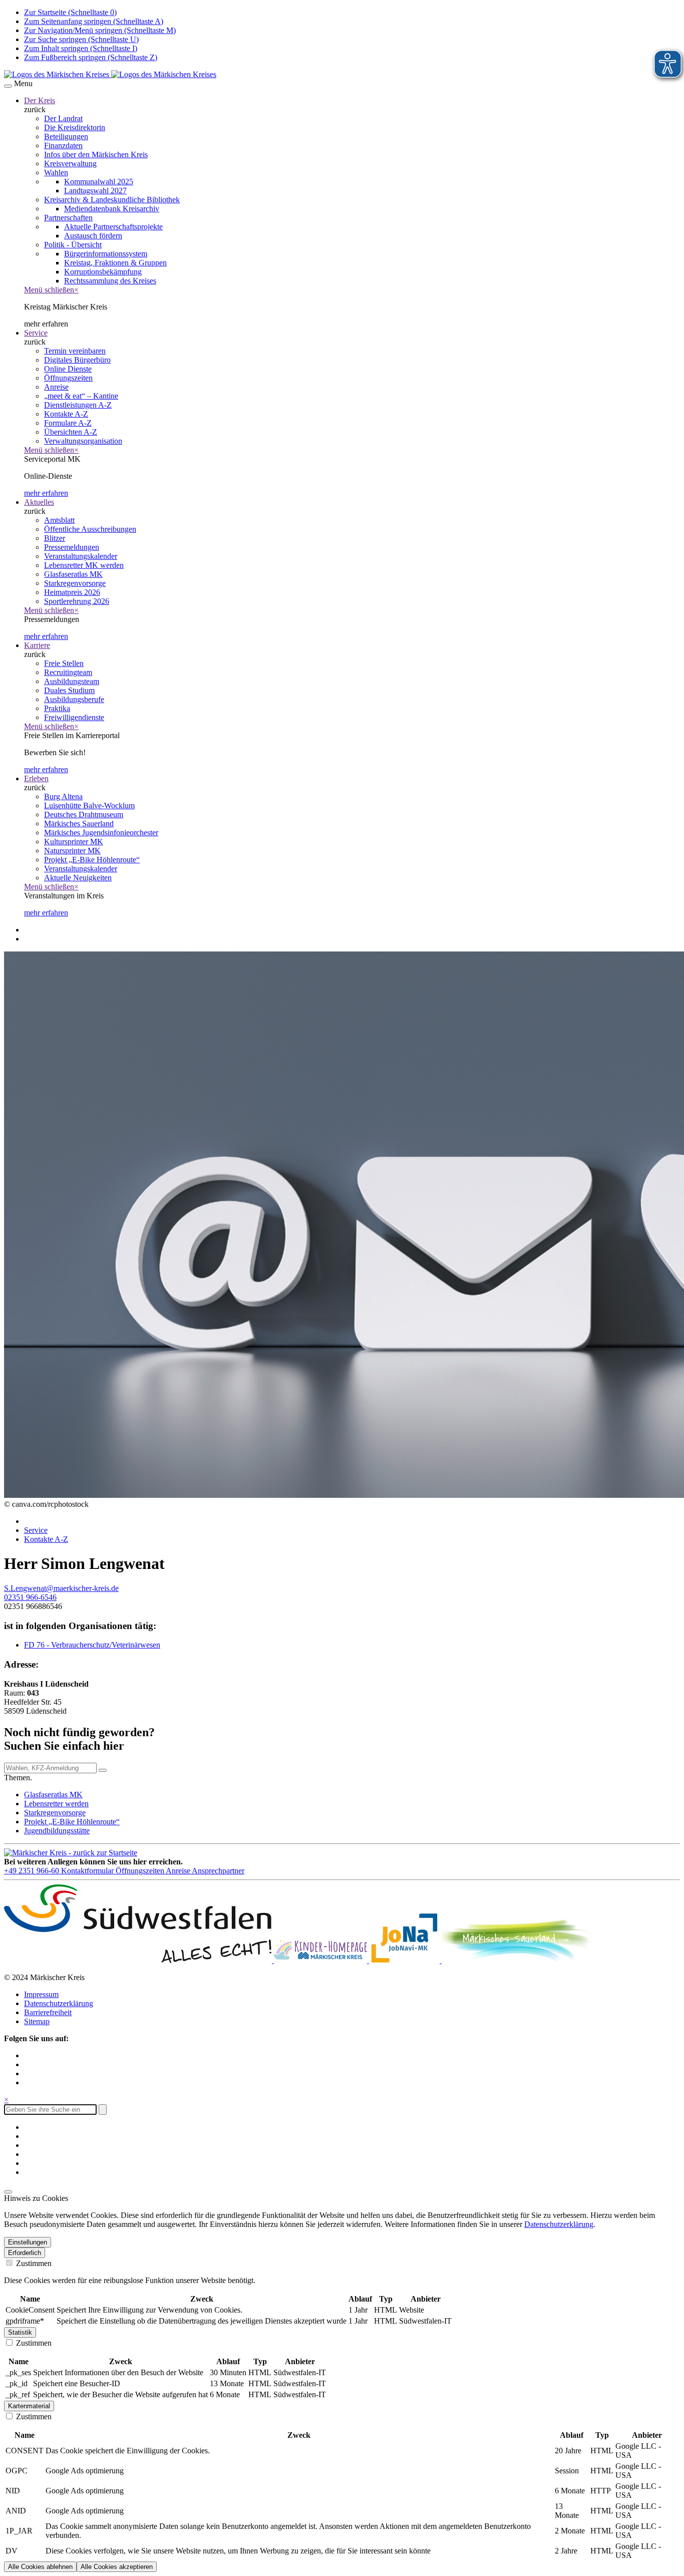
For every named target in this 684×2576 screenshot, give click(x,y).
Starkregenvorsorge (55, 1813)
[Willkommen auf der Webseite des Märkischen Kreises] (110, 74)
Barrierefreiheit (48, 2012)
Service (36, 333)
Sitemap (37, 2021)
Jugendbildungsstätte (57, 1831)
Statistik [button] (20, 2332)
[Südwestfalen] (139, 1960)
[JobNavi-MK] (405, 1960)
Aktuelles (39, 502)
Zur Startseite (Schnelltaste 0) (70, 12)
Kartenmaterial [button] (29, 2406)
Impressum (41, 1994)
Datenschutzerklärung (59, 2003)
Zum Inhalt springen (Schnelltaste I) (81, 48)
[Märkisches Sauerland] (517, 1960)
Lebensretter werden (56, 1804)
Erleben (36, 778)
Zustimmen (33, 2263)
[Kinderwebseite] (321, 1960)
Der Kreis (40, 100)
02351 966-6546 (30, 1597)
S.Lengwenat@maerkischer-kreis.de (61, 1588)
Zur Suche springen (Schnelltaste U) (81, 39)
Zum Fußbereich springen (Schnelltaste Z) (91, 57)
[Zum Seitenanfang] (8, 2192)
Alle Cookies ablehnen (40, 2567)
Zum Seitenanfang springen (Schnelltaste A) (94, 21)
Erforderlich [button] (25, 2253)
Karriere (37, 645)
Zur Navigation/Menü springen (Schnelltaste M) (100, 30)
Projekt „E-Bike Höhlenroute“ (72, 1822)
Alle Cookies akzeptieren (117, 2567)
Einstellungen (28, 2242)
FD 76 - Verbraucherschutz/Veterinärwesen (92, 1645)
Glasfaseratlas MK (53, 1795)
